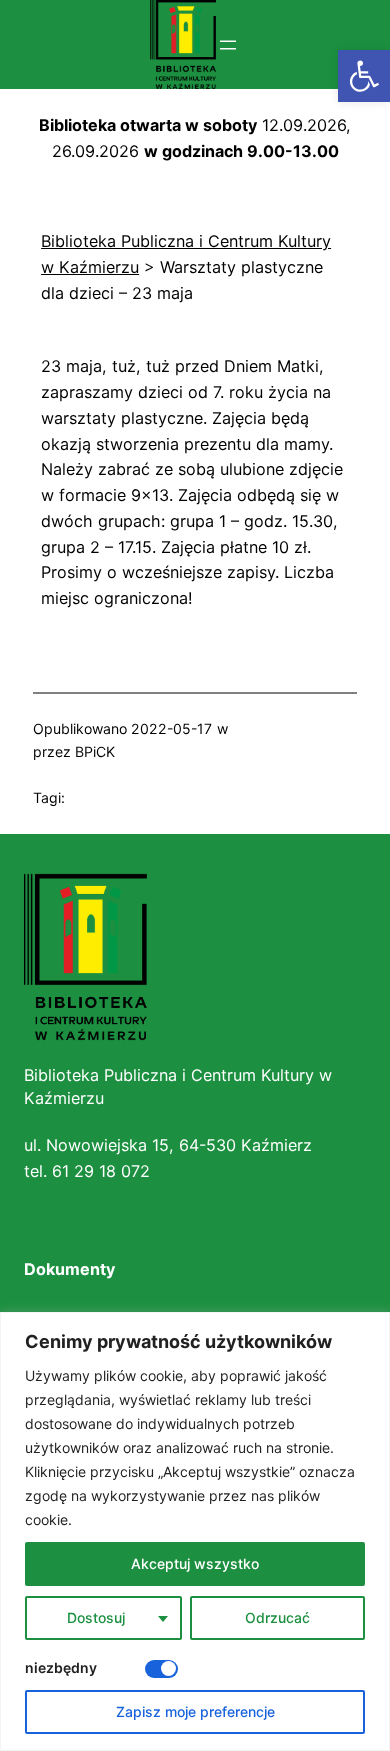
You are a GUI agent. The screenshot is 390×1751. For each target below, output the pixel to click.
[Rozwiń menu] (228, 45)
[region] (195, 1531)
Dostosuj (96, 1617)
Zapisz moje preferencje (195, 1711)
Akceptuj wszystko (195, 1563)
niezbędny (61, 1667)
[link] (364, 76)
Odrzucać (277, 1617)
